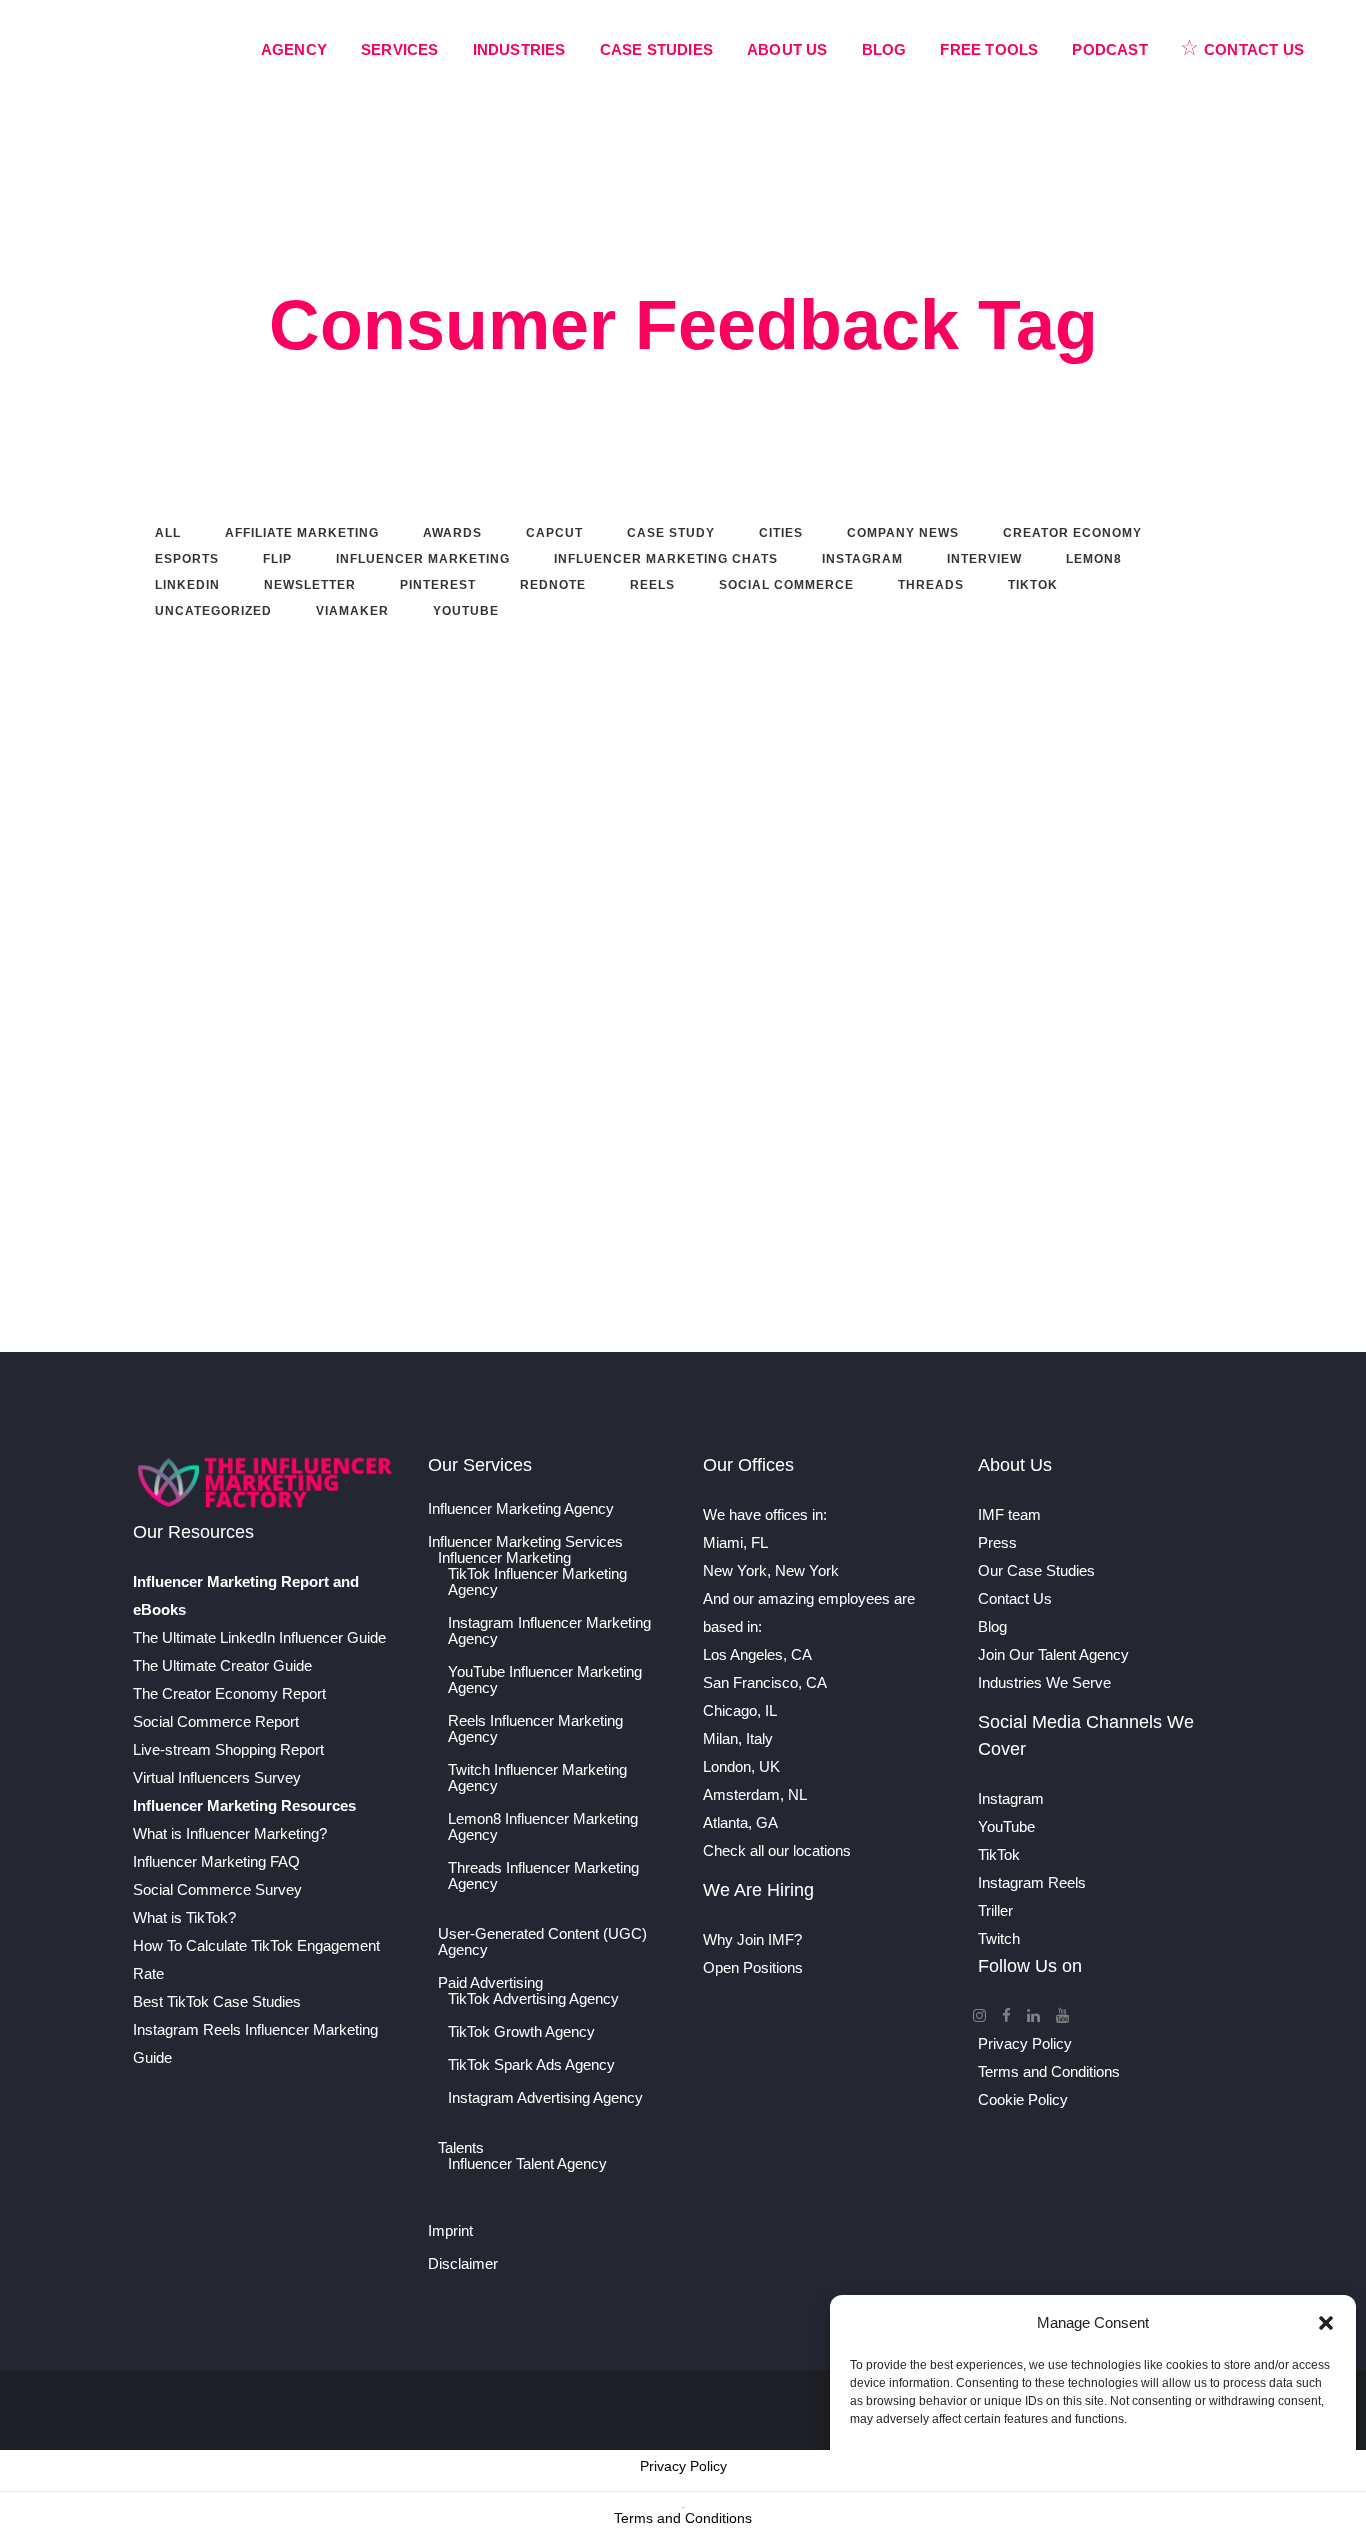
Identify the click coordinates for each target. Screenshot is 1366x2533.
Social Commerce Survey (217, 1889)
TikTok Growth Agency (521, 2032)
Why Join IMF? (752, 1939)
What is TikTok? (184, 1917)
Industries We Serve (1044, 1682)
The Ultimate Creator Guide (222, 1665)
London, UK (741, 1766)
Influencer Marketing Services (525, 1542)
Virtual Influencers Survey (217, 1777)
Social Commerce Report (216, 1721)
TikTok (999, 1854)
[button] (1326, 2323)
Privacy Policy (1025, 2043)
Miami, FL (735, 1542)
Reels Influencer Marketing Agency (535, 1729)
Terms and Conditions (1049, 2071)
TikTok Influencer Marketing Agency (537, 1582)
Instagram (1011, 1798)
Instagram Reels (1032, 1882)
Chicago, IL (740, 1710)
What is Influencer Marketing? (230, 1833)
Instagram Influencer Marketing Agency (549, 1631)
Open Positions (753, 1967)
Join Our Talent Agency (1053, 1654)
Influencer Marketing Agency (521, 1509)
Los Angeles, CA (757, 1654)
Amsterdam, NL (755, 1794)
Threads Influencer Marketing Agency (543, 1876)
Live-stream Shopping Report (228, 1749)
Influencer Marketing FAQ (216, 1861)
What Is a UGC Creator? (246, 882)
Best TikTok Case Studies (217, 2001)
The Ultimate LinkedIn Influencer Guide (259, 1637)
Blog (992, 1626)
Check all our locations (777, 1850)
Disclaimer (463, 2264)
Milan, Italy (738, 1738)
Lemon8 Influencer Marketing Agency (543, 1827)
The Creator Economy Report (229, 1693)
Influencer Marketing (504, 1558)
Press (997, 1542)
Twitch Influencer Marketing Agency (537, 1778)
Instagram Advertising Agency (545, 2098)
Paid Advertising (490, 1983)
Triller (995, 1910)
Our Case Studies (1036, 1570)
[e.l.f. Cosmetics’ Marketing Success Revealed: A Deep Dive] (646, 762)
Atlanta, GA (740, 1822)
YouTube (1006, 1826)
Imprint (450, 2231)
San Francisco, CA (765, 1682)
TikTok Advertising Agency (533, 1999)
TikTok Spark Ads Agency (531, 2065)
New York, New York (771, 1570)
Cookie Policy (1023, 2099)
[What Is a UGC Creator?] (304, 762)
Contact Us (1015, 1598)
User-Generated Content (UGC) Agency (542, 1942)
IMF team (1009, 1514)
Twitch (999, 1938)
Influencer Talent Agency (527, 2164)
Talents (461, 2148)
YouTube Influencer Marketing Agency (545, 1680)
